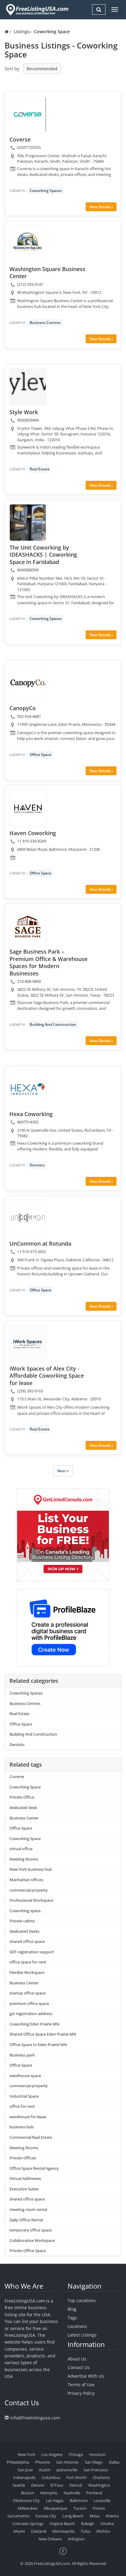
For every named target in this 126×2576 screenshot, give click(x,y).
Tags (72, 2318)
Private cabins (22, 1921)
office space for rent (28, 1962)
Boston (28, 2493)
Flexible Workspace (27, 1972)
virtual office (21, 1849)
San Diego (94, 2462)
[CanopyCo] (28, 683)
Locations (77, 2326)
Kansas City (46, 2516)
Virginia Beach (62, 2523)
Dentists (37, 1165)
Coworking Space (25, 1787)
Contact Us (79, 2367)
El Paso (57, 2485)
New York (26, 2454)
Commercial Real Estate (31, 2137)
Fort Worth (76, 2477)
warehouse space (25, 2076)
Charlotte (101, 2477)
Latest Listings (82, 2335)
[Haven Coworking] (28, 808)
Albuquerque (55, 2508)
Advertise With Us (86, 2376)
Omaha (107, 2523)
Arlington (76, 2539)
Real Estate (40, 469)
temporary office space (31, 2230)
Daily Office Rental (26, 2220)
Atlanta (112, 2516)
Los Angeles (52, 2454)
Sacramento (18, 2516)
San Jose (25, 2470)
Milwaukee (28, 2508)
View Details (100, 207)
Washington (99, 2485)
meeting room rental (28, 2209)
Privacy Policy (81, 2393)
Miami (19, 2531)
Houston (97, 2454)
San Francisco (96, 2470)
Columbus (51, 2477)
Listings (22, 31)
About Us (77, 2359)
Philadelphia (18, 2462)
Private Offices (23, 2158)
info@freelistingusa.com (35, 2418)
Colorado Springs (28, 2523)
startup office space (28, 1993)
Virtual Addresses (25, 2178)
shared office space (27, 1941)
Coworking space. (25, 1911)
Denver (38, 2485)
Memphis (49, 2493)
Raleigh (88, 2523)
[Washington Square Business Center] (28, 244)
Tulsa (85, 2531)
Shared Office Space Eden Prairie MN (43, 2034)
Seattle (19, 2485)
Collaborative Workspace (32, 2240)
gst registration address (31, 2014)
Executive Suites (24, 2189)
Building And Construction (53, 1024)
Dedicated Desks (24, 1931)
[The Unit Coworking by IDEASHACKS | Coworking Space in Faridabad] (28, 523)
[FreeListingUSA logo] (37, 10)
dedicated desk (23, 1807)
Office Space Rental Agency (34, 2168)
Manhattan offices (26, 1880)
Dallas (114, 2462)
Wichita (103, 2531)
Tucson (80, 2508)
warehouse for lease (28, 2117)
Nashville (72, 2493)
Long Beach (73, 2516)
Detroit (76, 2485)
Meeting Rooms (24, 1859)
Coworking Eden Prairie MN (34, 2024)
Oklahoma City (26, 2500)
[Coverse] (28, 115)
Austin (45, 2470)
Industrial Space (24, 2096)
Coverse (17, 1776)
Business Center (24, 1818)
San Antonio (67, 2462)
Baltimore (79, 2500)
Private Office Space (28, 2251)
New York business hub (31, 1869)
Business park (22, 2055)
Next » (63, 1471)
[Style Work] (28, 387)
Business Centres (45, 323)
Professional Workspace (31, 1900)
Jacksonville (67, 2470)
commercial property (29, 1890)
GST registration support (32, 1952)
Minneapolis (63, 2531)
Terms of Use (81, 2385)
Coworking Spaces (46, 191)
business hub (22, 2127)
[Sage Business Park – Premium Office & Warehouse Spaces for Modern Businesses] (28, 927)
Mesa (94, 2516)
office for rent (22, 2106)
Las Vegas (55, 2500)
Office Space (41, 755)
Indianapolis (24, 2477)
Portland (94, 2493)
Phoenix (43, 2462)
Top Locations (82, 2300)
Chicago (76, 2454)
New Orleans (50, 2539)
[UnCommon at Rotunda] (28, 1219)
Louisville (102, 2500)
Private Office (22, 1797)
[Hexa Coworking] (28, 1089)
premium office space (29, 2003)
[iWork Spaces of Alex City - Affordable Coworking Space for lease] (28, 1344)
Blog (72, 2309)
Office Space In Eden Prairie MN (38, 2045)
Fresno (99, 2508)
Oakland (39, 2531)
